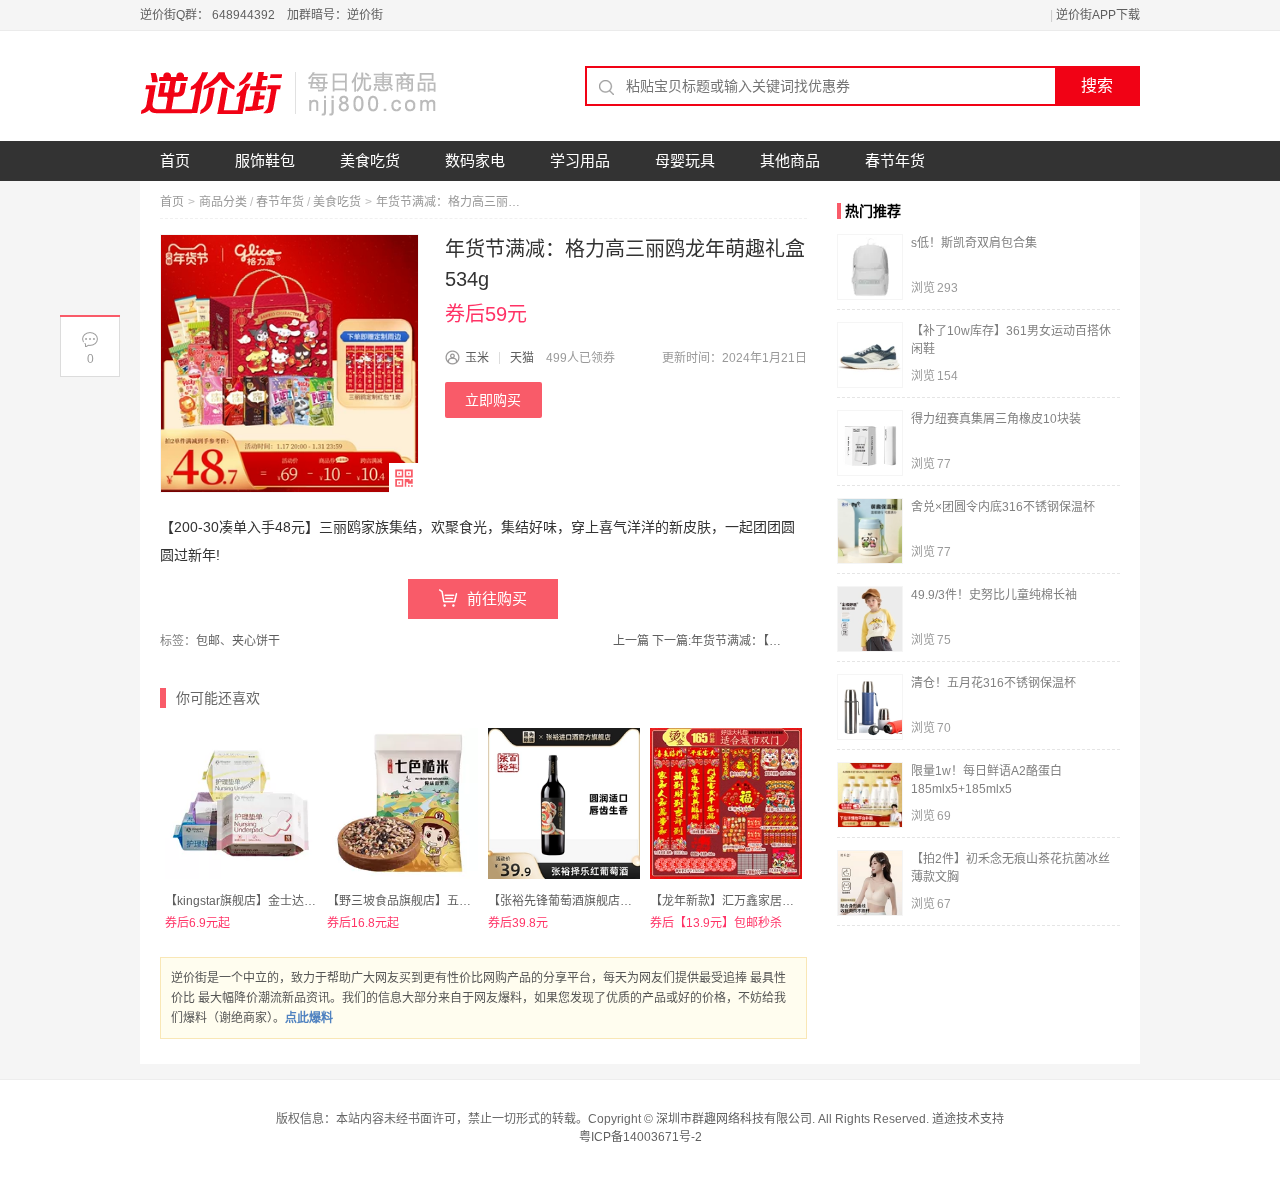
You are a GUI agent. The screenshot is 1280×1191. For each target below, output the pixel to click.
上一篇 (631, 641)
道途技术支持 (968, 1119)
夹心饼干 (256, 641)
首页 (175, 160)
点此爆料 (309, 1018)
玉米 (477, 358)
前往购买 (497, 598)
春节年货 (895, 160)
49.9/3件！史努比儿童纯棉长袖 (994, 595)
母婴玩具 (685, 160)
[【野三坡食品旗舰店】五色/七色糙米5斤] (403, 804)
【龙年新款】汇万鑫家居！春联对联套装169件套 (780, 901)
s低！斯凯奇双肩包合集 (974, 243)
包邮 (208, 641)
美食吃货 (370, 160)
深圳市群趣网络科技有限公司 (734, 1119)
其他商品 (790, 160)
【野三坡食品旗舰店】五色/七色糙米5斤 (434, 901)
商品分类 (223, 202)
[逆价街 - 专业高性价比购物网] (290, 93)
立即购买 (493, 400)
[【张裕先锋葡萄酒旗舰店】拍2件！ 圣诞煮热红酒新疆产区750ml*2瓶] (564, 804)
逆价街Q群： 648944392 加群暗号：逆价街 (261, 15)
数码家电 (475, 160)
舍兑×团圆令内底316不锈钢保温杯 (1003, 507)
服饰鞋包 (265, 160)
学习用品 (580, 160)
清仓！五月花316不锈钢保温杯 (993, 683)
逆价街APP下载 (1098, 15)
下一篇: (716, 641)
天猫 (522, 358)
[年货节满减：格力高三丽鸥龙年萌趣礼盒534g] (289, 363)
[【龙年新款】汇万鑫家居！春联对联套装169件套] (726, 804)
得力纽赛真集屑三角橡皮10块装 (996, 419)
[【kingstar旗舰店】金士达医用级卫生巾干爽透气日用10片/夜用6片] (241, 804)
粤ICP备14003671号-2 (640, 1137)
